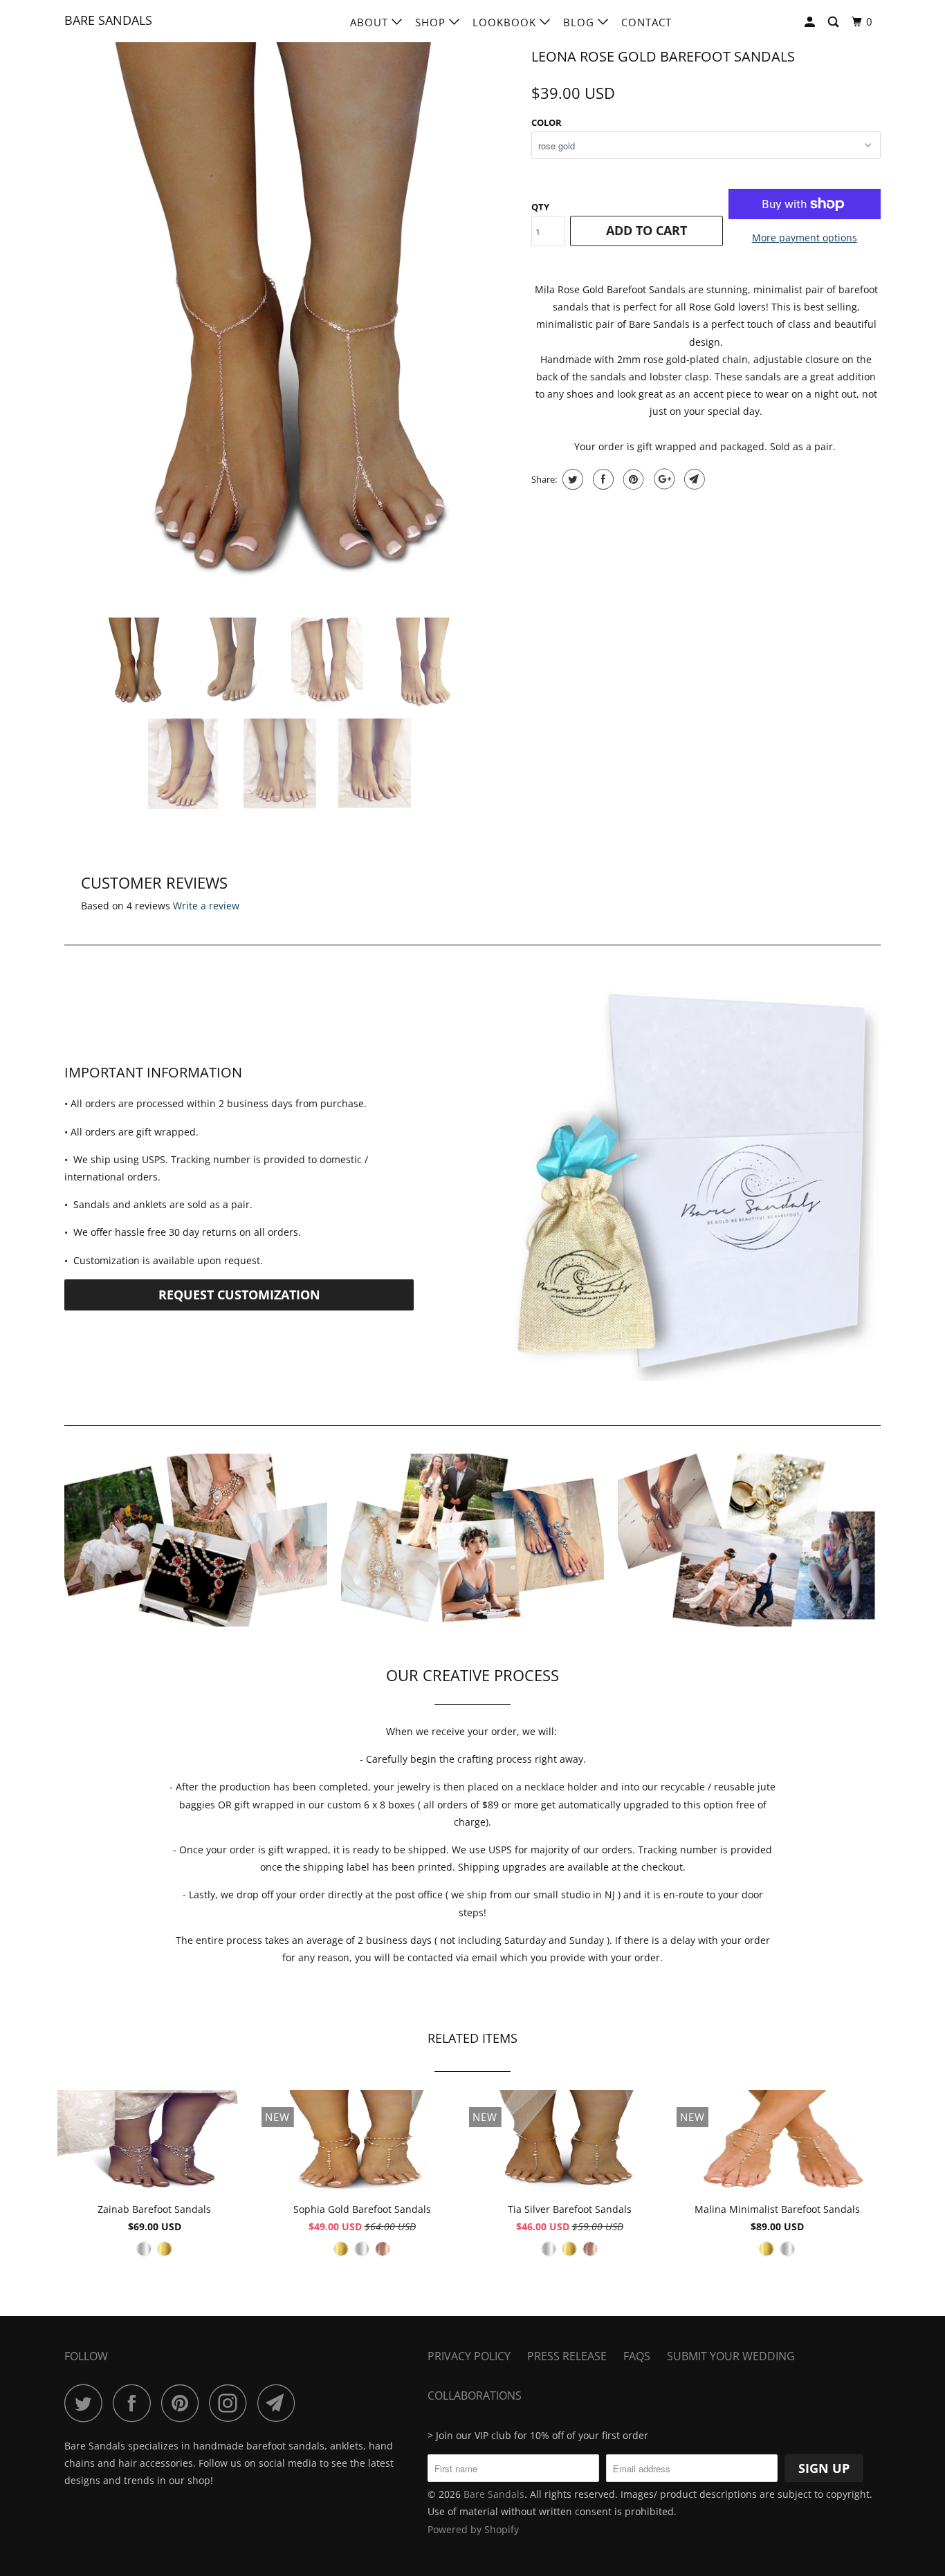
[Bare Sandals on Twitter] (87, 2403)
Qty (540, 207)
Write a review (206, 906)
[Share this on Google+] (662, 479)
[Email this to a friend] (693, 479)
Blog (580, 22)
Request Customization (239, 1295)
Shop (432, 22)
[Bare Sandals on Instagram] (232, 2403)
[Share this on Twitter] (571, 479)
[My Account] (811, 22)
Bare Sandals (108, 20)
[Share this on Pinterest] (632, 479)
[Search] (835, 22)
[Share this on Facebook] (602, 479)
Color (547, 122)
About (371, 22)
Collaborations (475, 2396)
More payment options (805, 238)
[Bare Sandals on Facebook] (136, 2403)
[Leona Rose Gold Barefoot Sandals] (291, 324)
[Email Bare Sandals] (280, 2403)
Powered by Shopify (473, 2529)
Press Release (567, 2356)
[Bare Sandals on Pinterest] (184, 2403)
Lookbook (506, 22)
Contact (646, 22)
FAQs (637, 2356)
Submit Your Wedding (731, 2356)
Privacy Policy (469, 2356)
